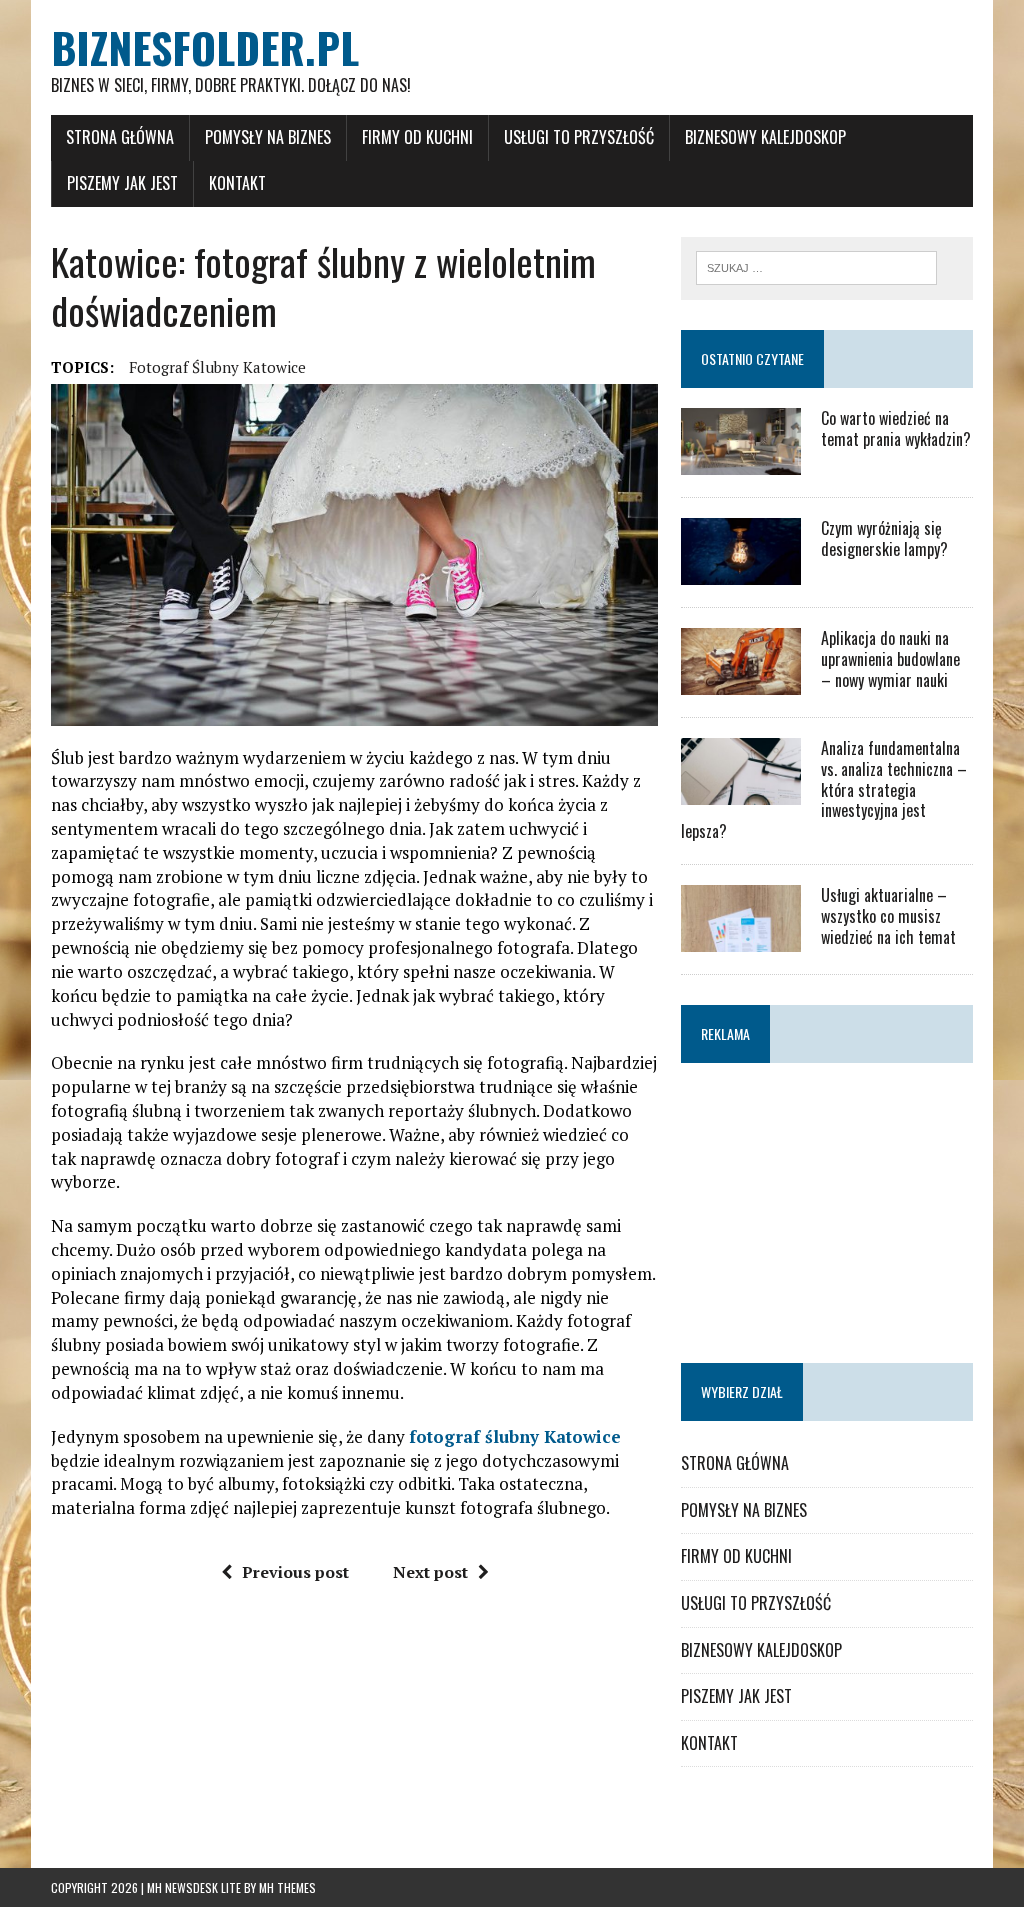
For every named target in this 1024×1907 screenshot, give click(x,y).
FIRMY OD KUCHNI (417, 137)
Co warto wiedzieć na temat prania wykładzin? (896, 428)
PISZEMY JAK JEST (122, 183)
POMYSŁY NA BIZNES (268, 137)
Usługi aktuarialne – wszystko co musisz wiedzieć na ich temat (888, 916)
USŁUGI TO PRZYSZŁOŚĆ (579, 137)
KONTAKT (237, 183)
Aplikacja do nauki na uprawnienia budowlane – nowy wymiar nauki (890, 659)
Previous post (295, 1572)
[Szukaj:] (817, 266)
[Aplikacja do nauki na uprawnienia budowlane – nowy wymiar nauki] (741, 681)
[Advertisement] (827, 1208)
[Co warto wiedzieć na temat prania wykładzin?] (741, 461)
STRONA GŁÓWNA (120, 137)
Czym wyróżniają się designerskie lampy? (884, 538)
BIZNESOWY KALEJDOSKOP (765, 137)
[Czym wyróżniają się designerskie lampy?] (741, 571)
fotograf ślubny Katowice (217, 367)
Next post (430, 1572)
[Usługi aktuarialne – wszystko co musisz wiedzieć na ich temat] (741, 938)
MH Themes (287, 1887)
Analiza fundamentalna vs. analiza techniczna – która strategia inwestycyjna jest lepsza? (824, 789)
